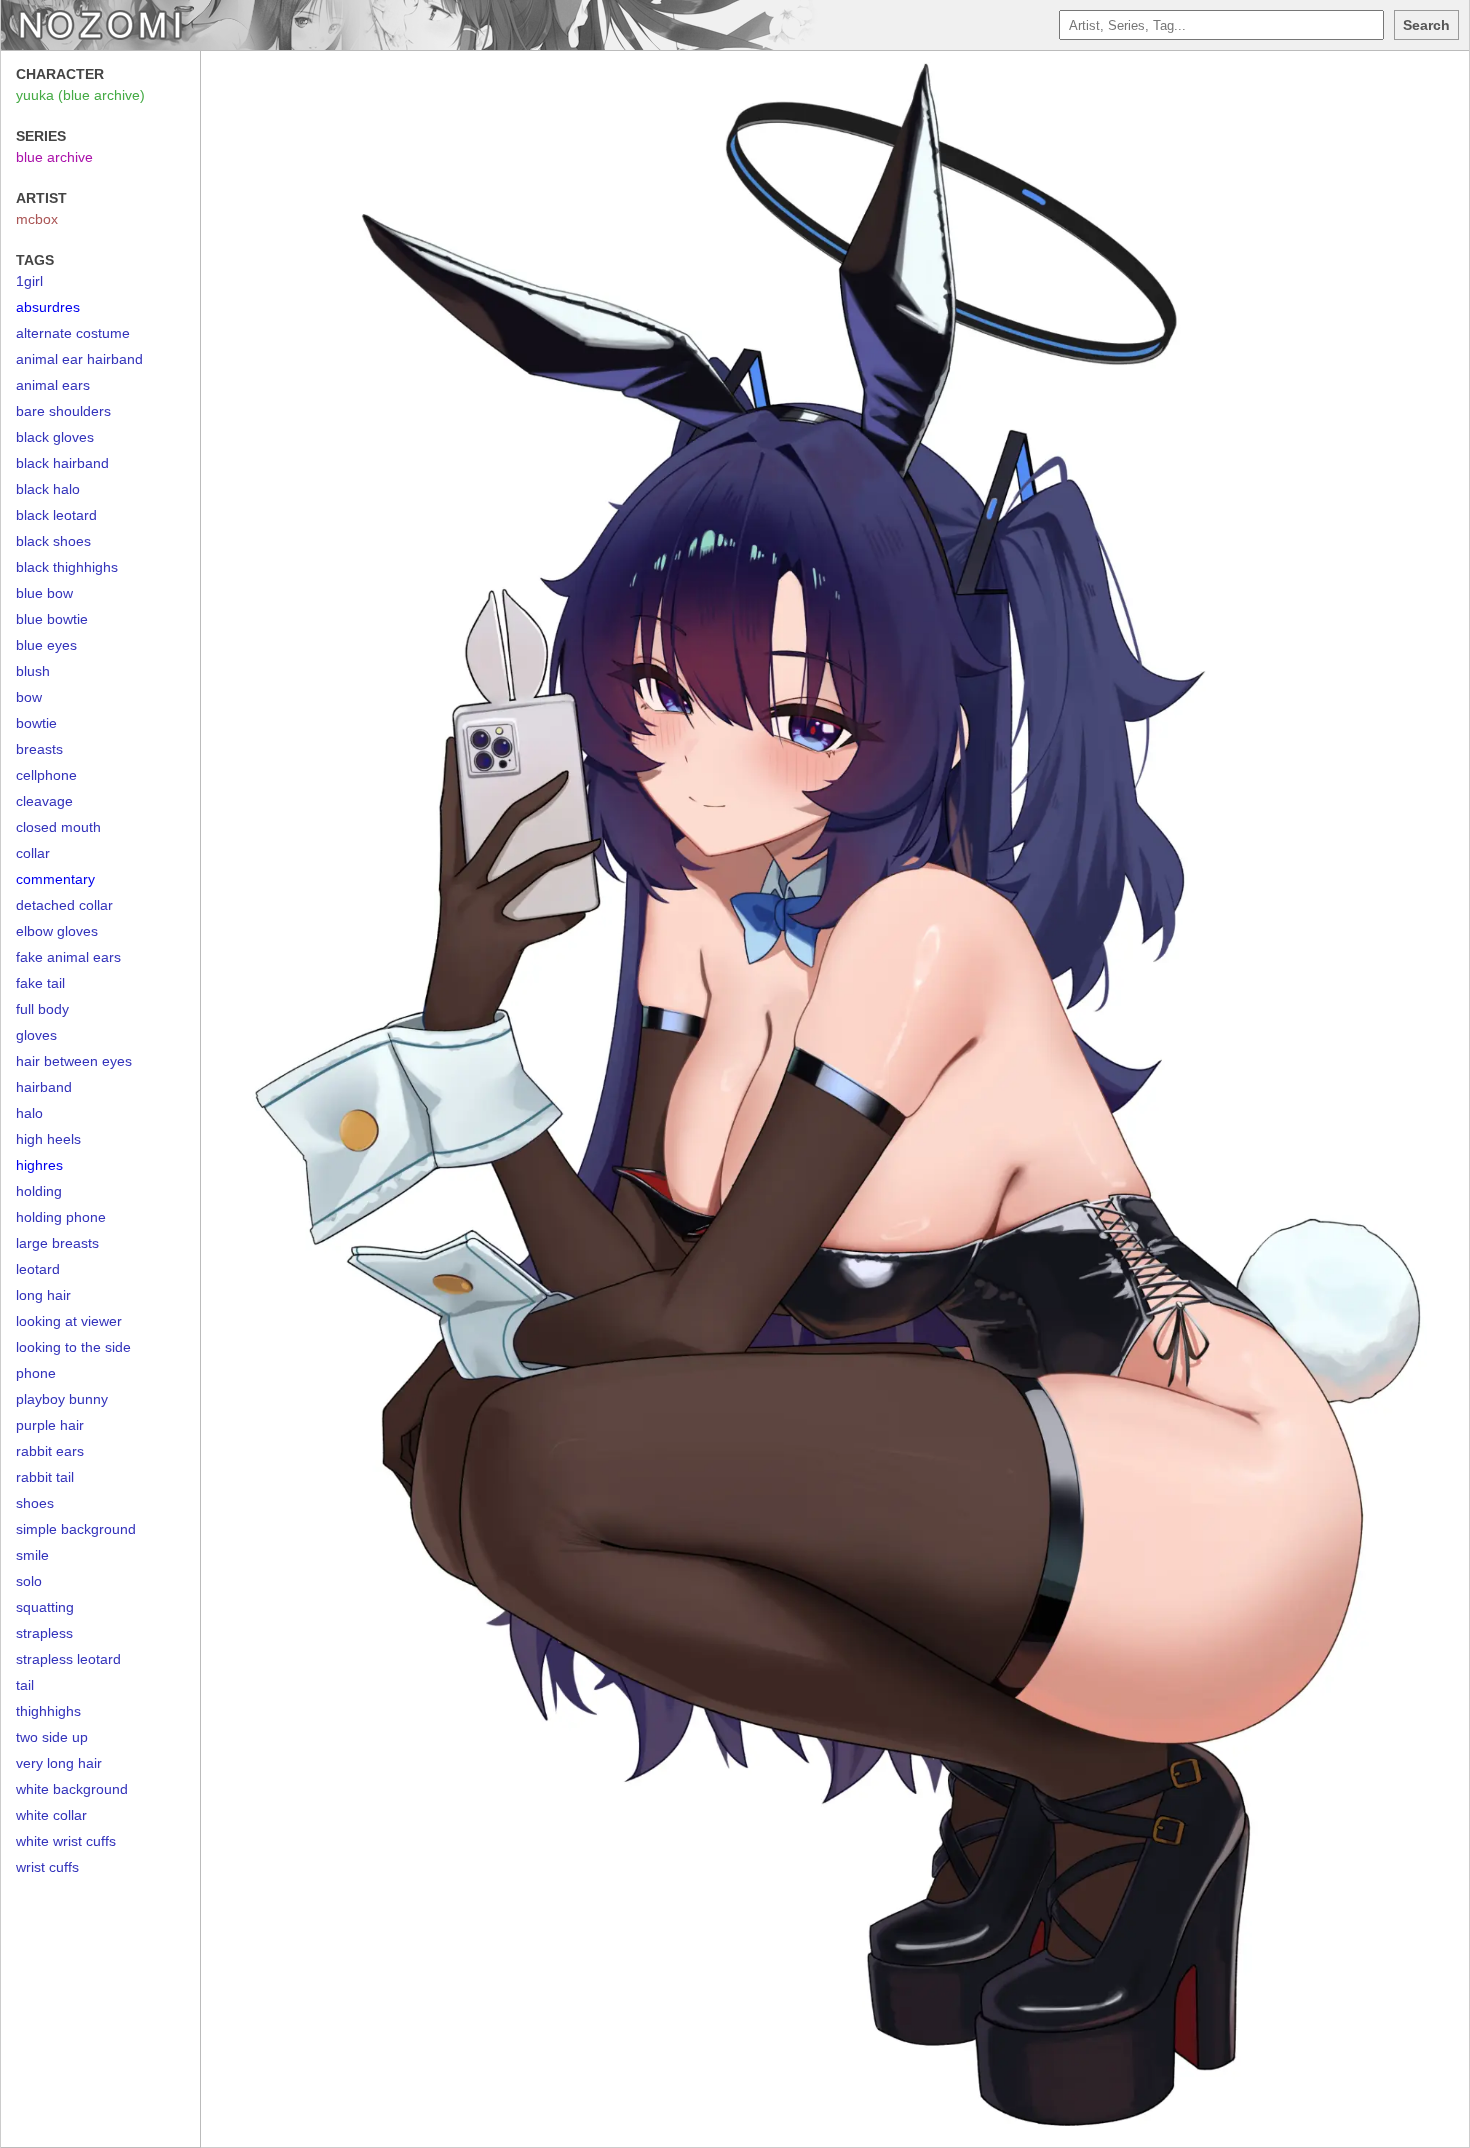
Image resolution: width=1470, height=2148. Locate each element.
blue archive (54, 157)
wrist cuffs (47, 1867)
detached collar (64, 905)
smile (32, 1555)
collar (33, 853)
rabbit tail (45, 1477)
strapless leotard (68, 1659)
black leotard (56, 515)
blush (33, 671)
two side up (52, 1737)
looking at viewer (69, 1321)
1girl (29, 281)
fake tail (40, 983)
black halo (48, 489)
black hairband (62, 463)
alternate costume (73, 333)
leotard (38, 1269)
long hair (43, 1295)
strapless (44, 1633)
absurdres (48, 307)
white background (72, 1789)
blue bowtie (52, 619)
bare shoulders (63, 411)
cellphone (46, 775)
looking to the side (73, 1347)
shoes (35, 1503)
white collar (51, 1815)
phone (36, 1373)
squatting (45, 1607)
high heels (48, 1139)
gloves (36, 1035)
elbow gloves (57, 931)
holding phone (61, 1217)
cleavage (44, 801)
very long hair (59, 1763)
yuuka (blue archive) (80, 95)
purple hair (50, 1425)
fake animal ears (68, 957)
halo (29, 1113)
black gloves (55, 437)
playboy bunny (62, 1399)
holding (39, 1191)
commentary (55, 879)
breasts (39, 749)
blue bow (44, 593)
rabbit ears (50, 1451)
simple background (76, 1529)
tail (25, 1685)
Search (1426, 25)
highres (39, 1165)
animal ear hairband (79, 359)
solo (29, 1581)
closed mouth (58, 827)
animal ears (53, 385)
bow (29, 697)
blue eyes (46, 645)
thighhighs (48, 1711)
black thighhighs (67, 567)
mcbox (37, 219)
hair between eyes (74, 1061)
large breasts (57, 1243)
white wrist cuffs (66, 1841)
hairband (44, 1087)
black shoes (53, 541)
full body (42, 1009)
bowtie (36, 723)
